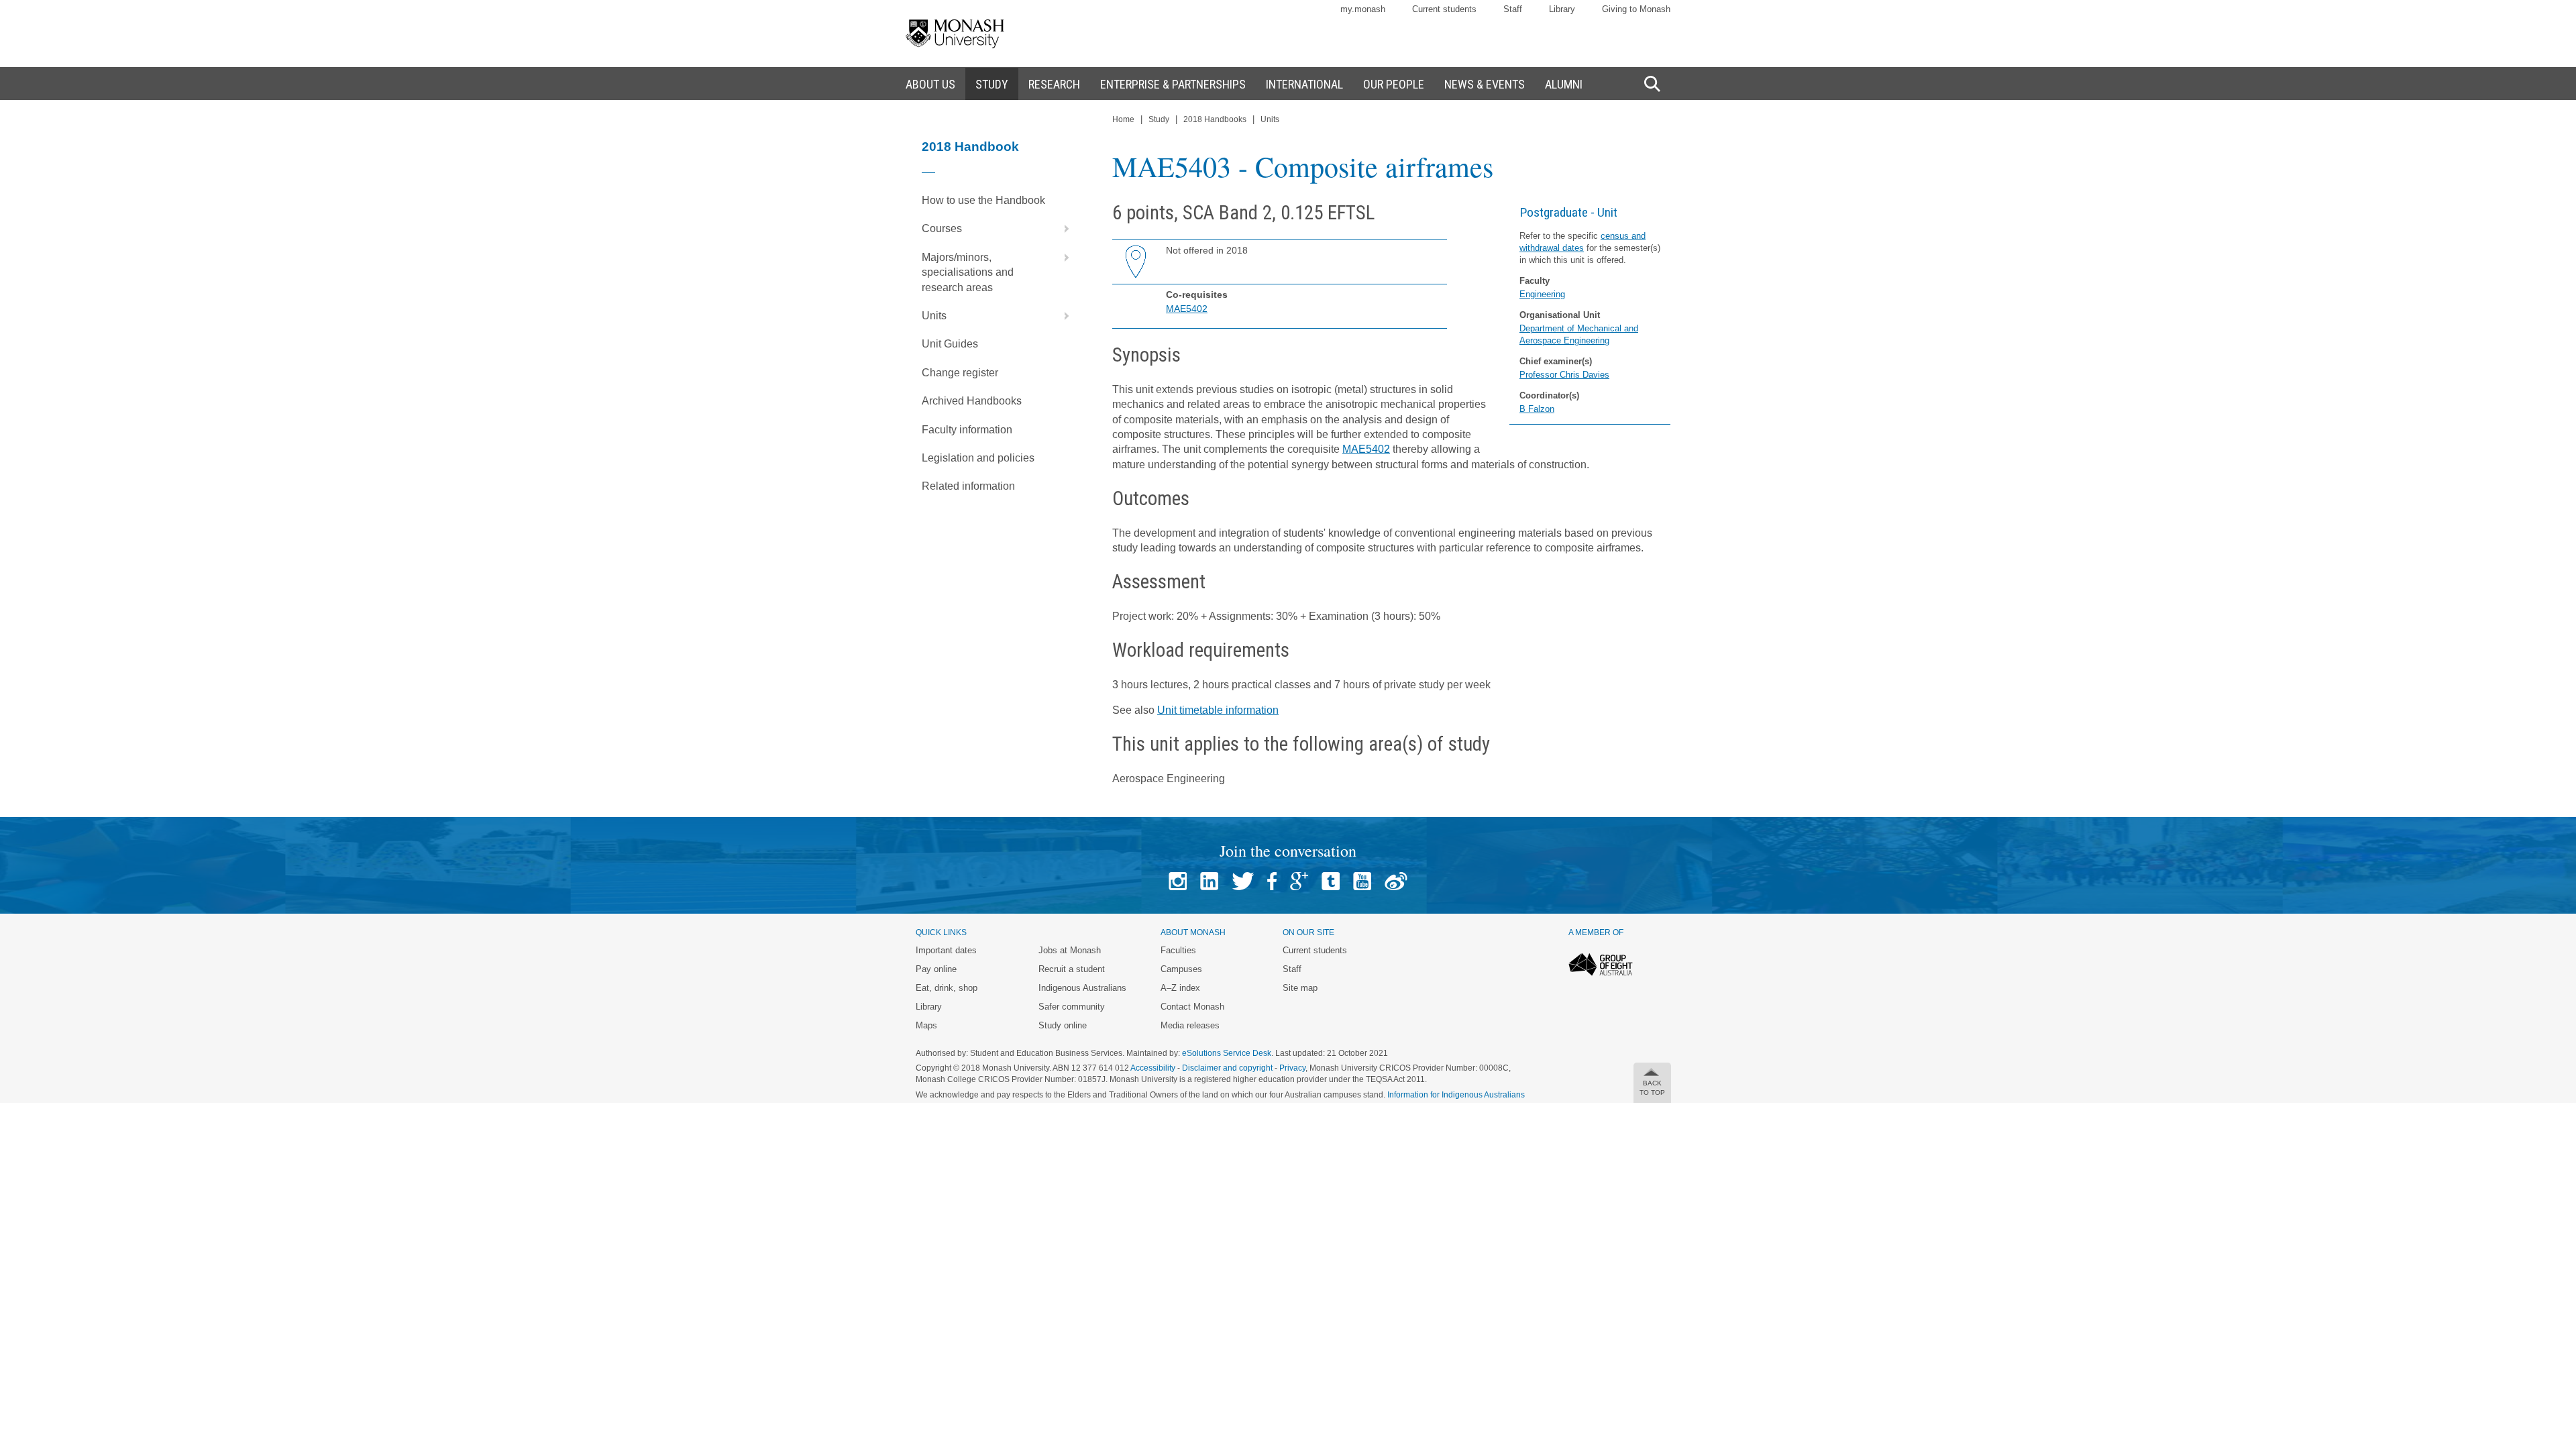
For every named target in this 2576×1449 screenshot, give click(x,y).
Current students (1444, 9)
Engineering (1542, 294)
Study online (1063, 1025)
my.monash (1363, 9)
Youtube (1362, 881)
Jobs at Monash (1070, 950)
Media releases (1190, 1025)
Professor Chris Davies (1564, 375)
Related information (968, 486)
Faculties (1178, 950)
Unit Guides (950, 344)
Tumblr (1331, 881)
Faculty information (967, 430)
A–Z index (1180, 988)
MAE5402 (1187, 309)
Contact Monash (1192, 1007)
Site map (1300, 988)
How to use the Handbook (983, 200)
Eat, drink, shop (947, 988)
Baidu (1396, 881)
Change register (960, 373)
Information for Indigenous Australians (1456, 1095)
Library (1562, 9)
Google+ (1299, 881)
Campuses (1181, 969)
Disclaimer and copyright (1227, 1068)
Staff (1513, 9)
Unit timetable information (1218, 710)
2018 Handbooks (1215, 119)
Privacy (1292, 1068)
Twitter (1243, 881)
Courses (942, 228)
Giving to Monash (1636, 9)
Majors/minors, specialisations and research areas (968, 272)
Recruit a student (1072, 969)
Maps (926, 1025)
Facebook (1272, 881)
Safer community (1072, 1007)
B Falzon (1537, 409)
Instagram (1178, 881)
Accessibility (1153, 1068)
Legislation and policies (978, 458)
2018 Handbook (970, 147)
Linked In (1209, 881)
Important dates (946, 950)
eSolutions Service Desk (1227, 1053)
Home (1123, 119)
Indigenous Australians (1082, 988)
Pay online (936, 969)
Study (1159, 119)
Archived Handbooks (972, 401)
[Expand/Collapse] (1061, 229)
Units (934, 316)
